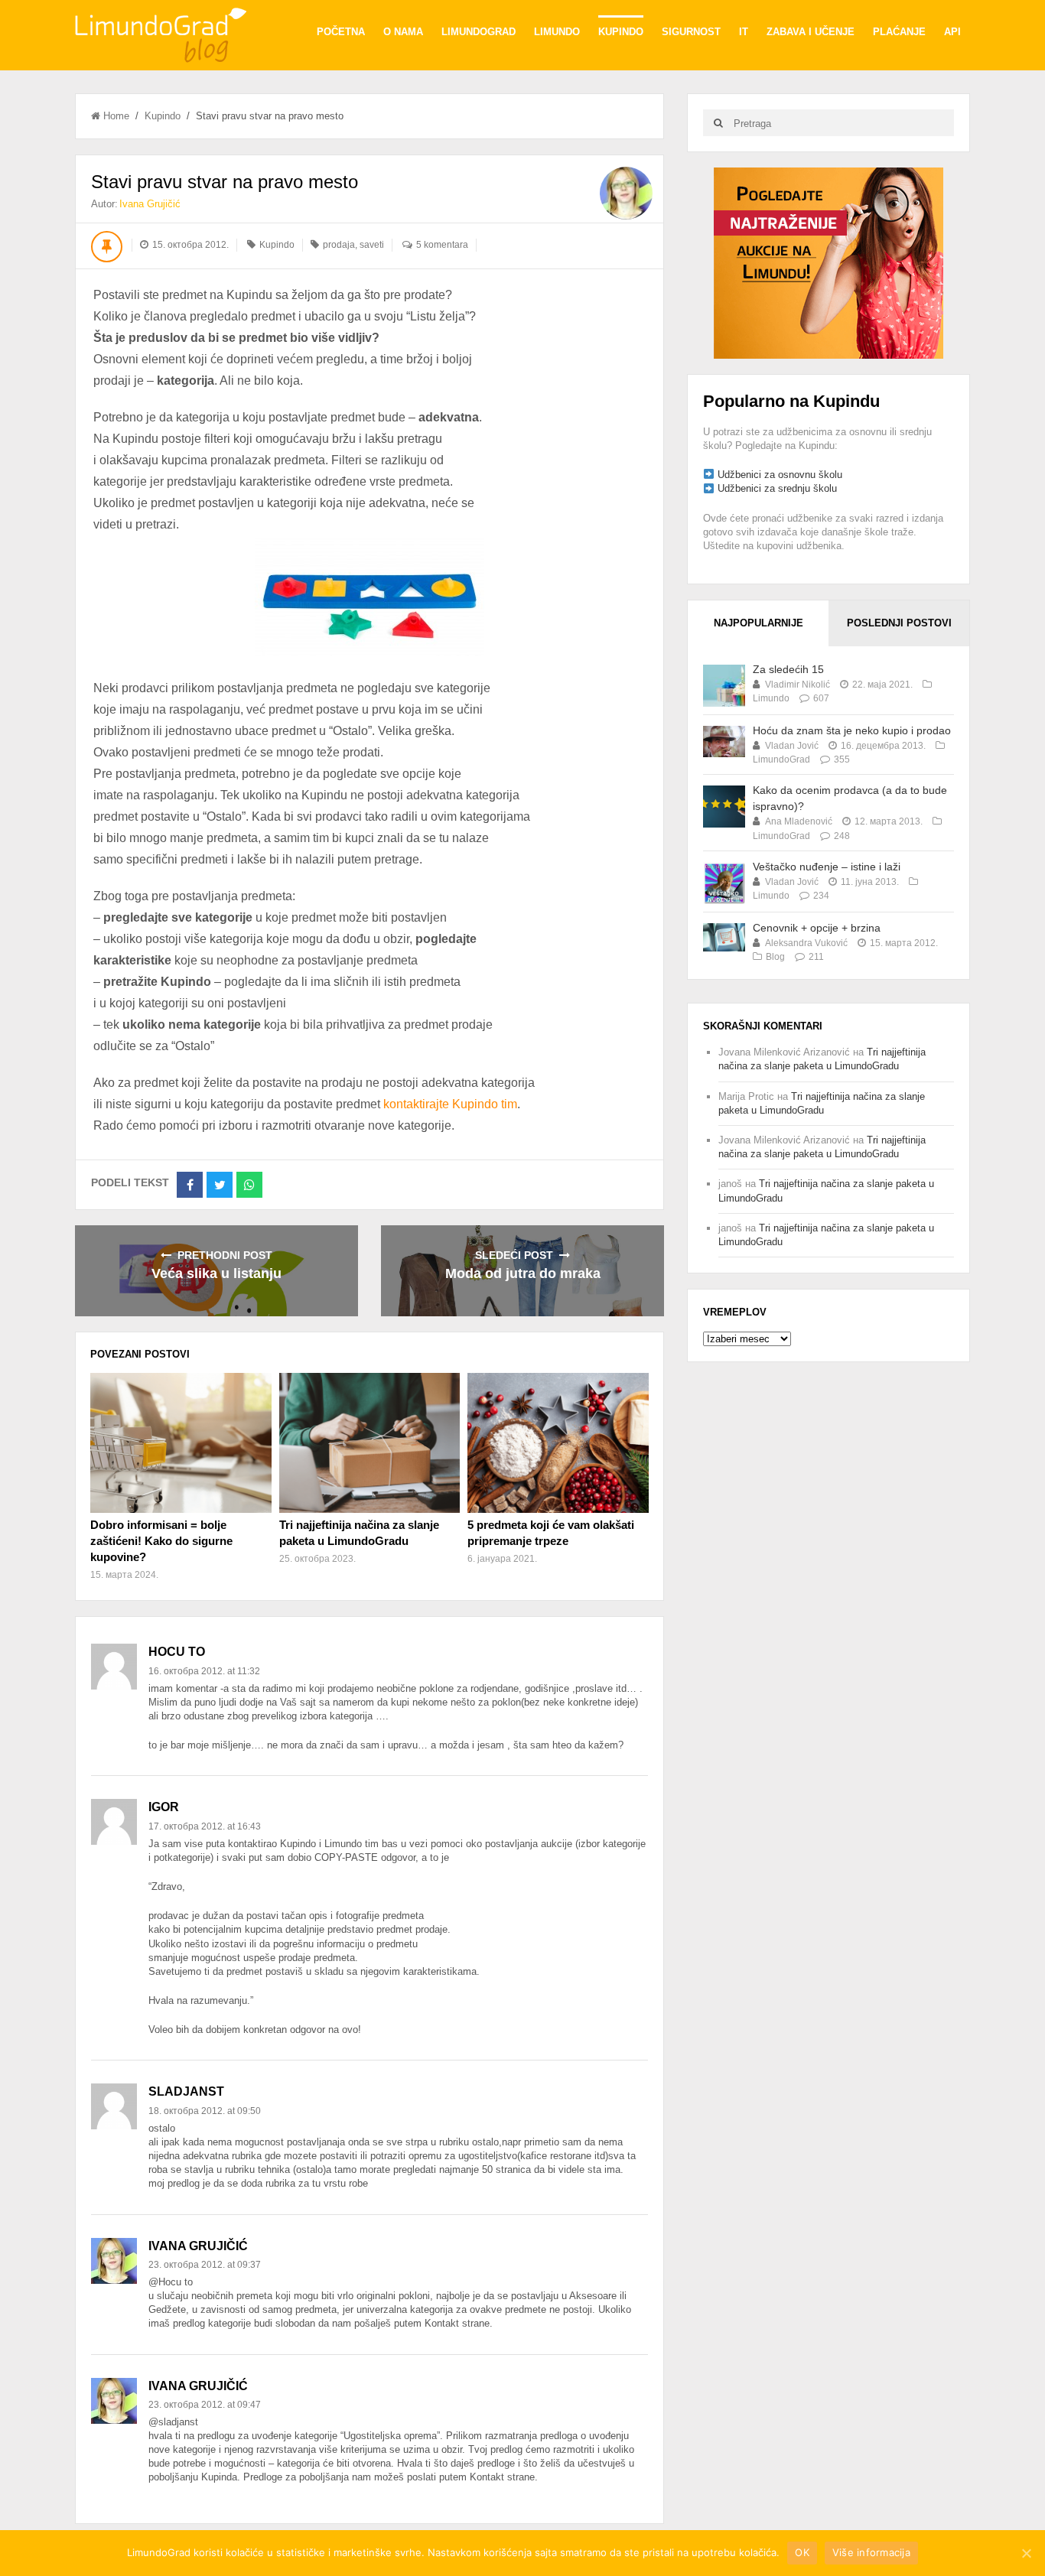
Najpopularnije (759, 623)
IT (744, 32)
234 (821, 896)
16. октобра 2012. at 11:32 (204, 1671)
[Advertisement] (829, 262)
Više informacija (871, 2552)
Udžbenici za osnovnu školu (780, 475)
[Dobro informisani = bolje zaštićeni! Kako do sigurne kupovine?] (181, 1442)
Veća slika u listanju (216, 1273)
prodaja (339, 245)
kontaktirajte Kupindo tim (450, 1104)
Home (116, 116)
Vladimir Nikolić (798, 685)
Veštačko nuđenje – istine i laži (827, 867)
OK (802, 2552)
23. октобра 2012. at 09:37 (205, 2265)
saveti (372, 245)
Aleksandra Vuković (806, 943)
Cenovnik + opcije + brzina (817, 928)
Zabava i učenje (811, 32)
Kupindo (621, 32)
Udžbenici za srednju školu (777, 488)
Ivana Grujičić (150, 204)
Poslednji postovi (899, 623)
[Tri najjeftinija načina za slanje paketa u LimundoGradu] (369, 1442)
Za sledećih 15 (788, 669)
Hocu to (177, 1652)
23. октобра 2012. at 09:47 (205, 2405)
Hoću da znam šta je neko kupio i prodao (852, 730)
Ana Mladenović (799, 821)
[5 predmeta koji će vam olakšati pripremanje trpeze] (558, 1442)
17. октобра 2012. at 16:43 (205, 1826)
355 (842, 759)
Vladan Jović (792, 746)
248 (842, 836)
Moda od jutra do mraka (523, 1273)
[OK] (1026, 2553)
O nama (403, 32)
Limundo (557, 32)
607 (821, 698)
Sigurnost (691, 32)
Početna (341, 32)
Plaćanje (899, 32)
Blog (775, 957)
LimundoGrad (479, 32)
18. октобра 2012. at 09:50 (205, 2111)
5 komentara (442, 245)
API (952, 32)
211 (816, 957)
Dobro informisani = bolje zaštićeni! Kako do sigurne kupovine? (161, 1541)
